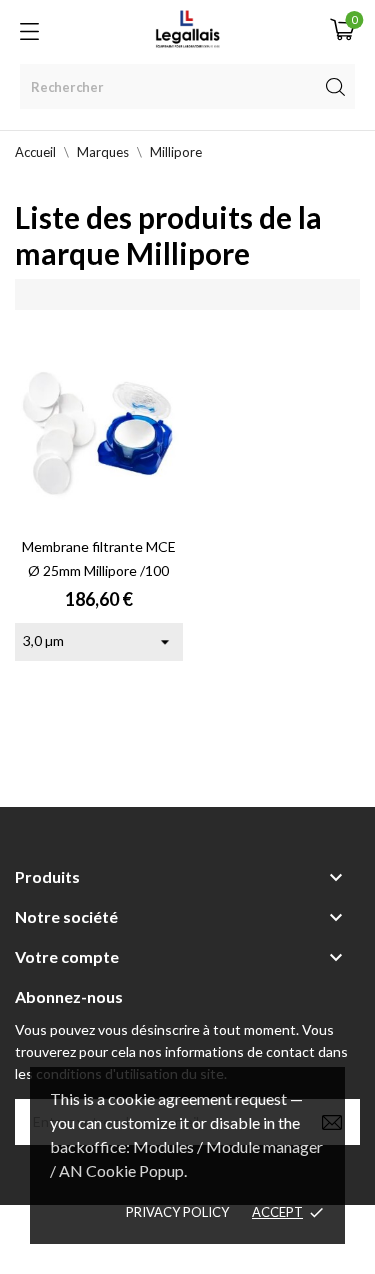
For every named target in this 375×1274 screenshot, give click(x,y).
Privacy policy (177, 1212)
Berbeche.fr (188, 1250)
